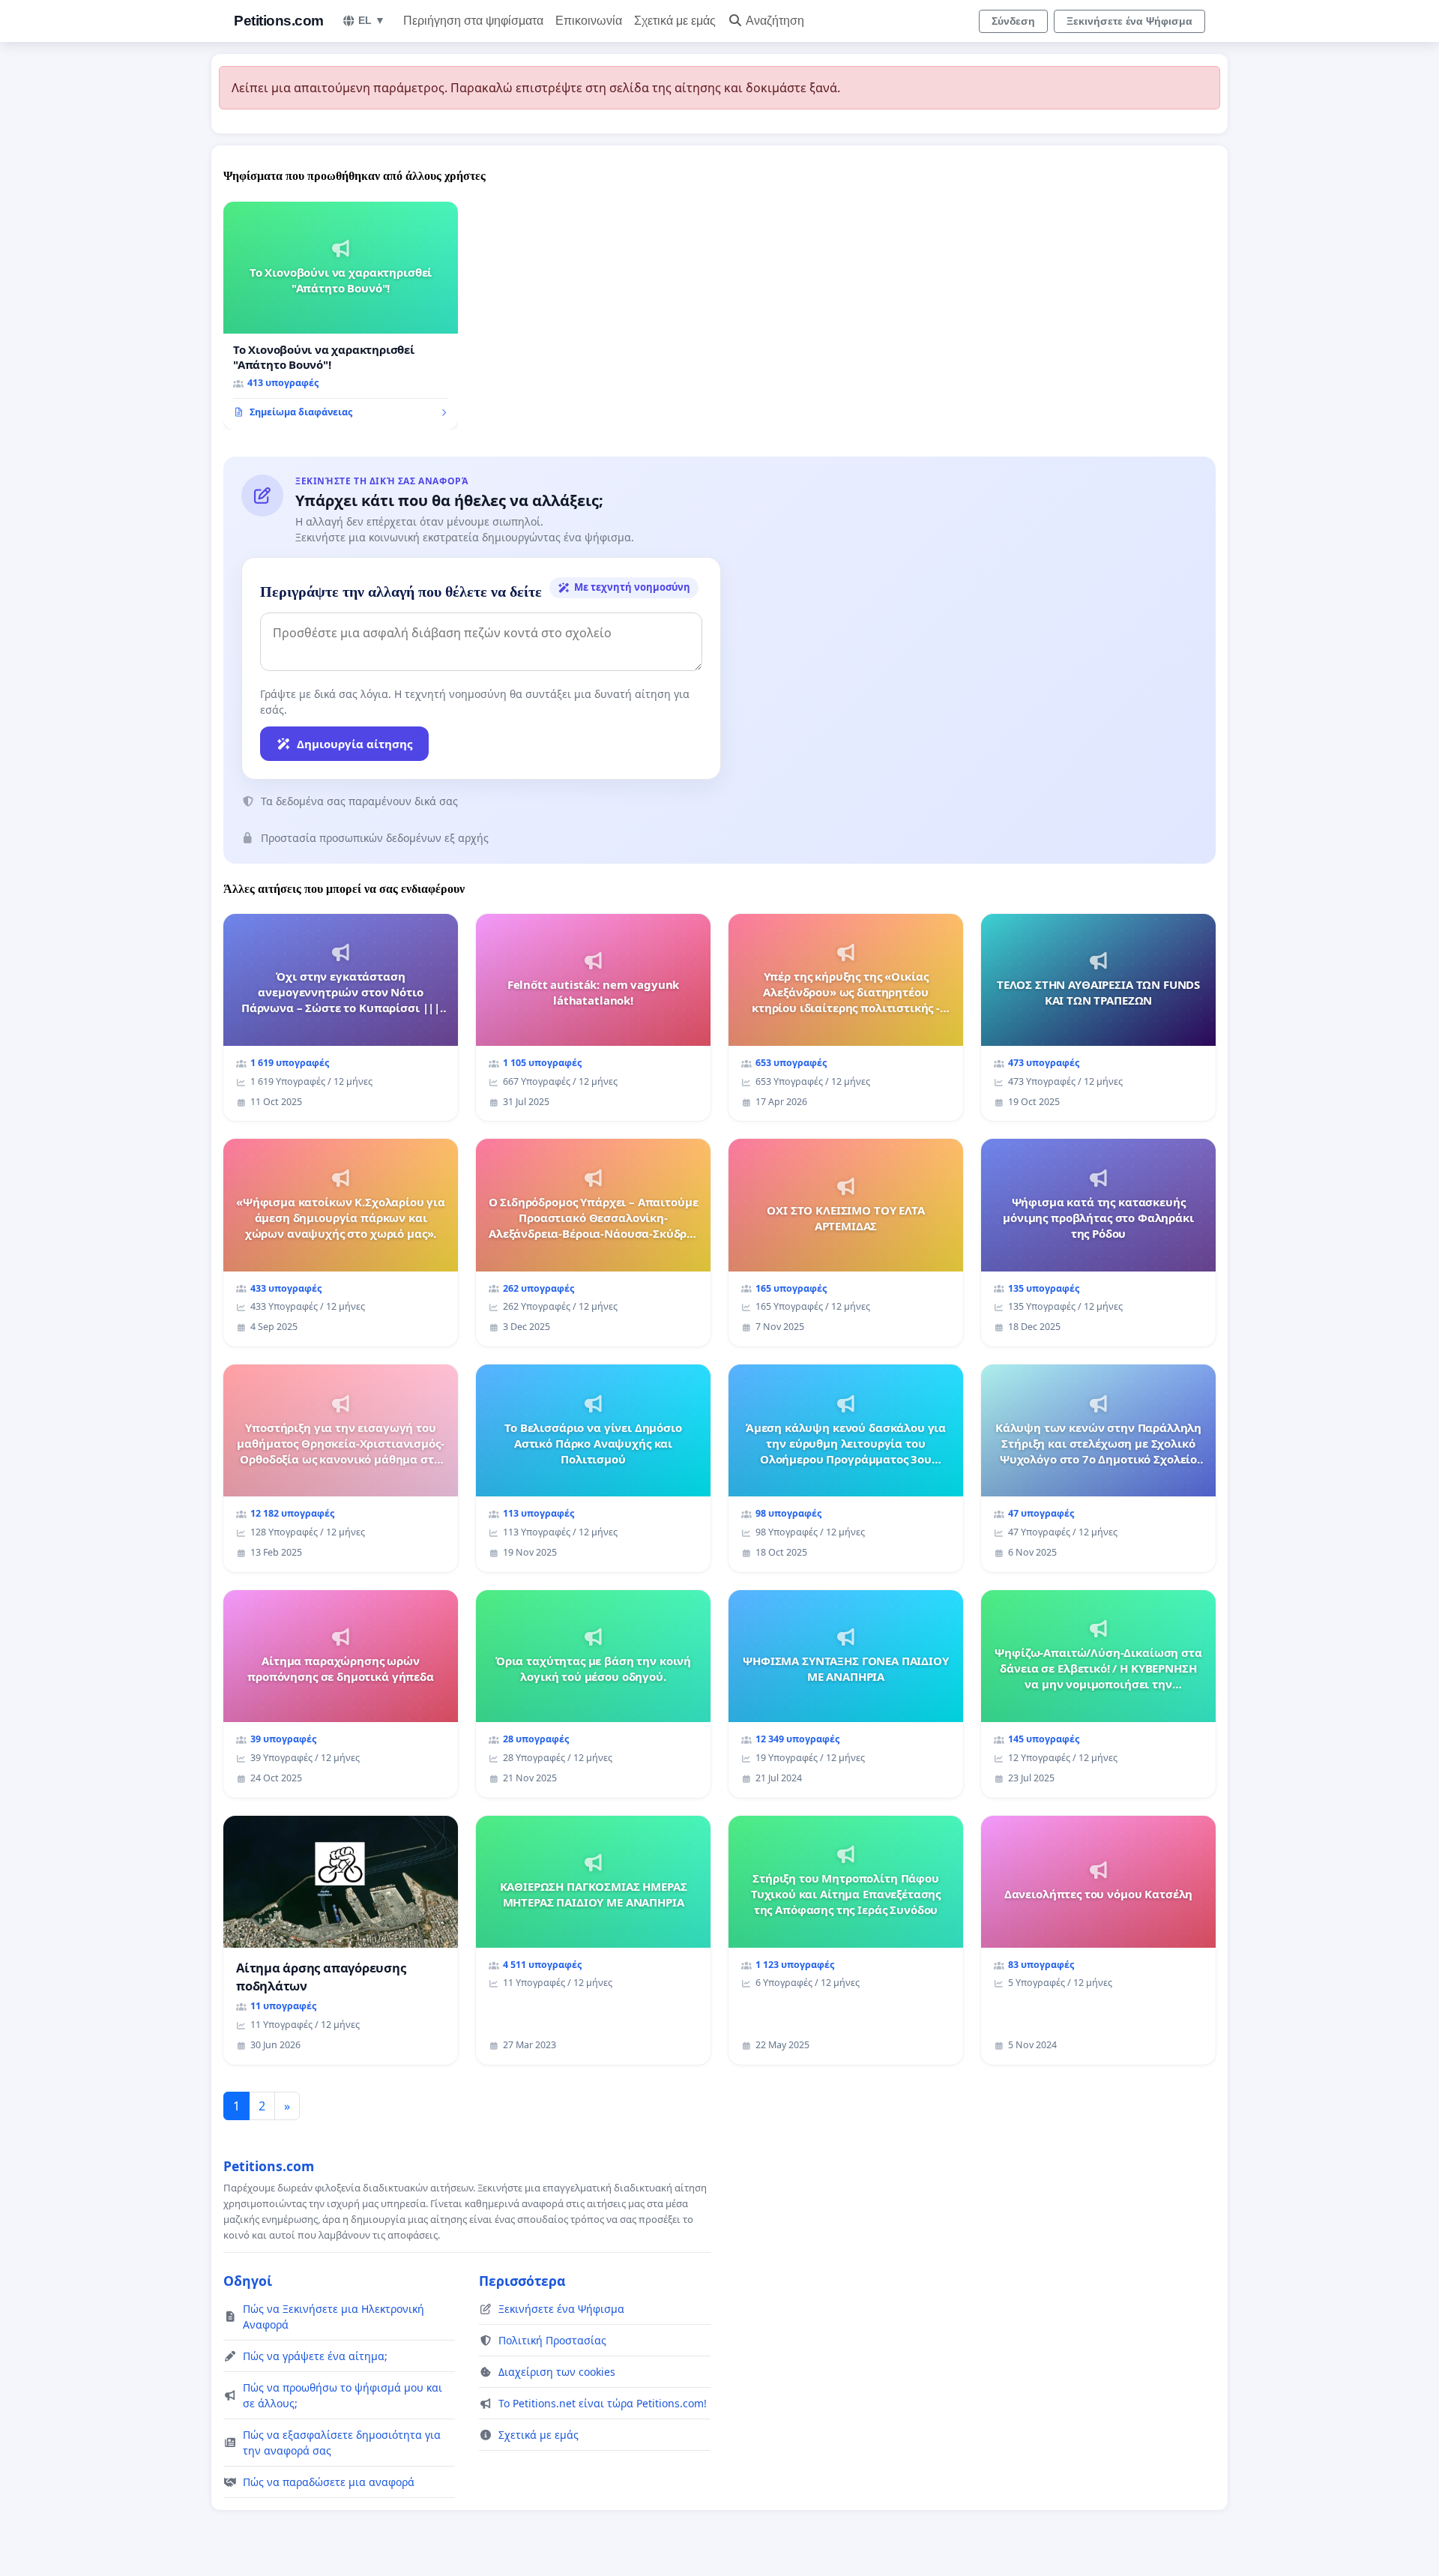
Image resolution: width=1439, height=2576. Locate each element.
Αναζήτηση (775, 21)
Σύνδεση (1013, 21)
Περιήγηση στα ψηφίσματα (473, 21)
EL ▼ (372, 20)
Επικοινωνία (589, 21)
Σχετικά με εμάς (675, 21)
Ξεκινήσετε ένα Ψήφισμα (1129, 21)
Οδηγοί (248, 2281)
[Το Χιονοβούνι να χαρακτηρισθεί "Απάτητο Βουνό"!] (341, 316)
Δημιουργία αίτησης (355, 744)
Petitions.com (279, 21)
